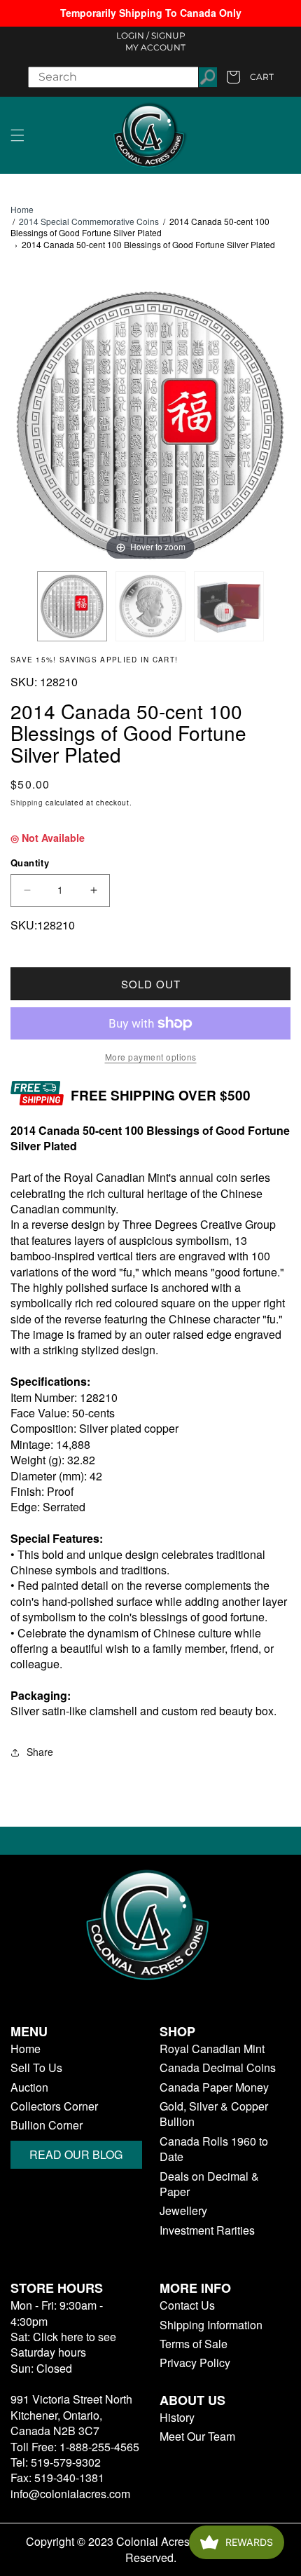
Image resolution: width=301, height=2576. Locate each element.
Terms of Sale (194, 2344)
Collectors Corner (54, 2106)
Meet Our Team (197, 2437)
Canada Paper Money (214, 2087)
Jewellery (183, 2211)
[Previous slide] (24, 418)
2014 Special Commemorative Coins (89, 221)
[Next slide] (276, 418)
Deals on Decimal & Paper (209, 2184)
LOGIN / (133, 35)
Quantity (30, 863)
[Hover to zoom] (150, 424)
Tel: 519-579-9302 (56, 2462)
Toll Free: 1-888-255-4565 (75, 2447)
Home (22, 210)
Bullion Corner (47, 2125)
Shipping (27, 803)
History (177, 2418)
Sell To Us (36, 2068)
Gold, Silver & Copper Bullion (214, 2114)
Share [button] (40, 1752)
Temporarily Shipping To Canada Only (151, 13)
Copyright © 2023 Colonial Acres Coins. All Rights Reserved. (151, 2549)
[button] (17, 135)
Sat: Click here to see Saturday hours (63, 2344)
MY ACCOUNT (155, 47)
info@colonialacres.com (70, 2494)
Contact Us (187, 2305)
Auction (29, 2087)
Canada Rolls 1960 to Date (214, 2149)
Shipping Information (211, 2325)
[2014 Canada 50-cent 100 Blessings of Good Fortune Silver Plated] (72, 606)
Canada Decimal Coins (218, 2068)
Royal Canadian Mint (212, 2049)
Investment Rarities (207, 2230)
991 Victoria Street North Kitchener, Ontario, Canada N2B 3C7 (71, 2415)
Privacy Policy (195, 2363)
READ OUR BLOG (76, 2154)
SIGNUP (168, 35)
